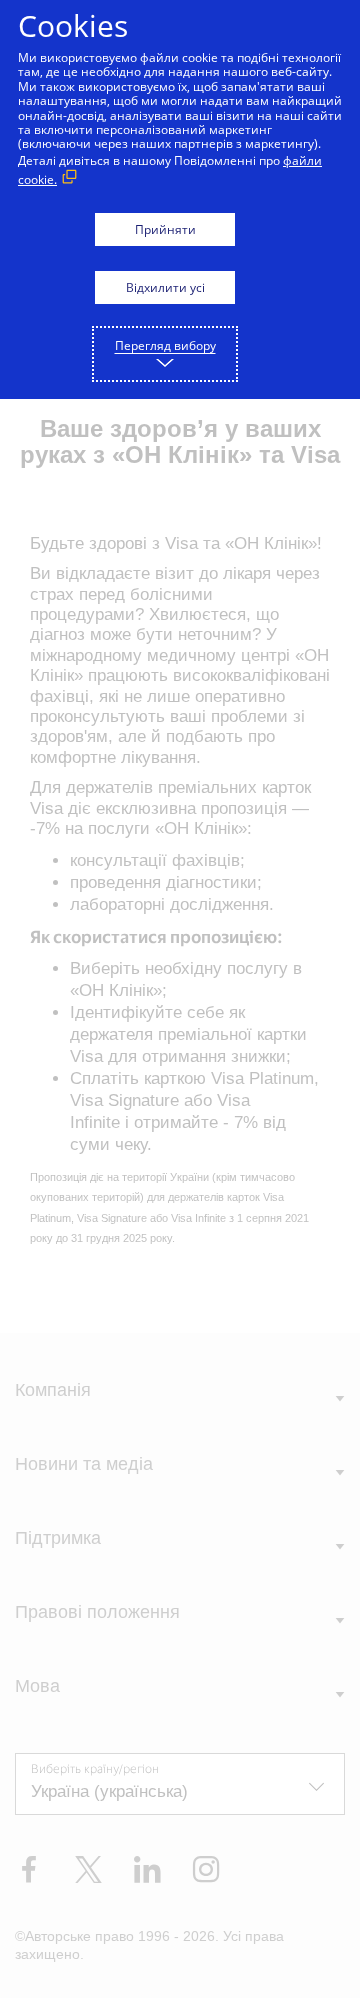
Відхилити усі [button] (165, 287)
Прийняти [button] (165, 229)
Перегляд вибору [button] (165, 345)
